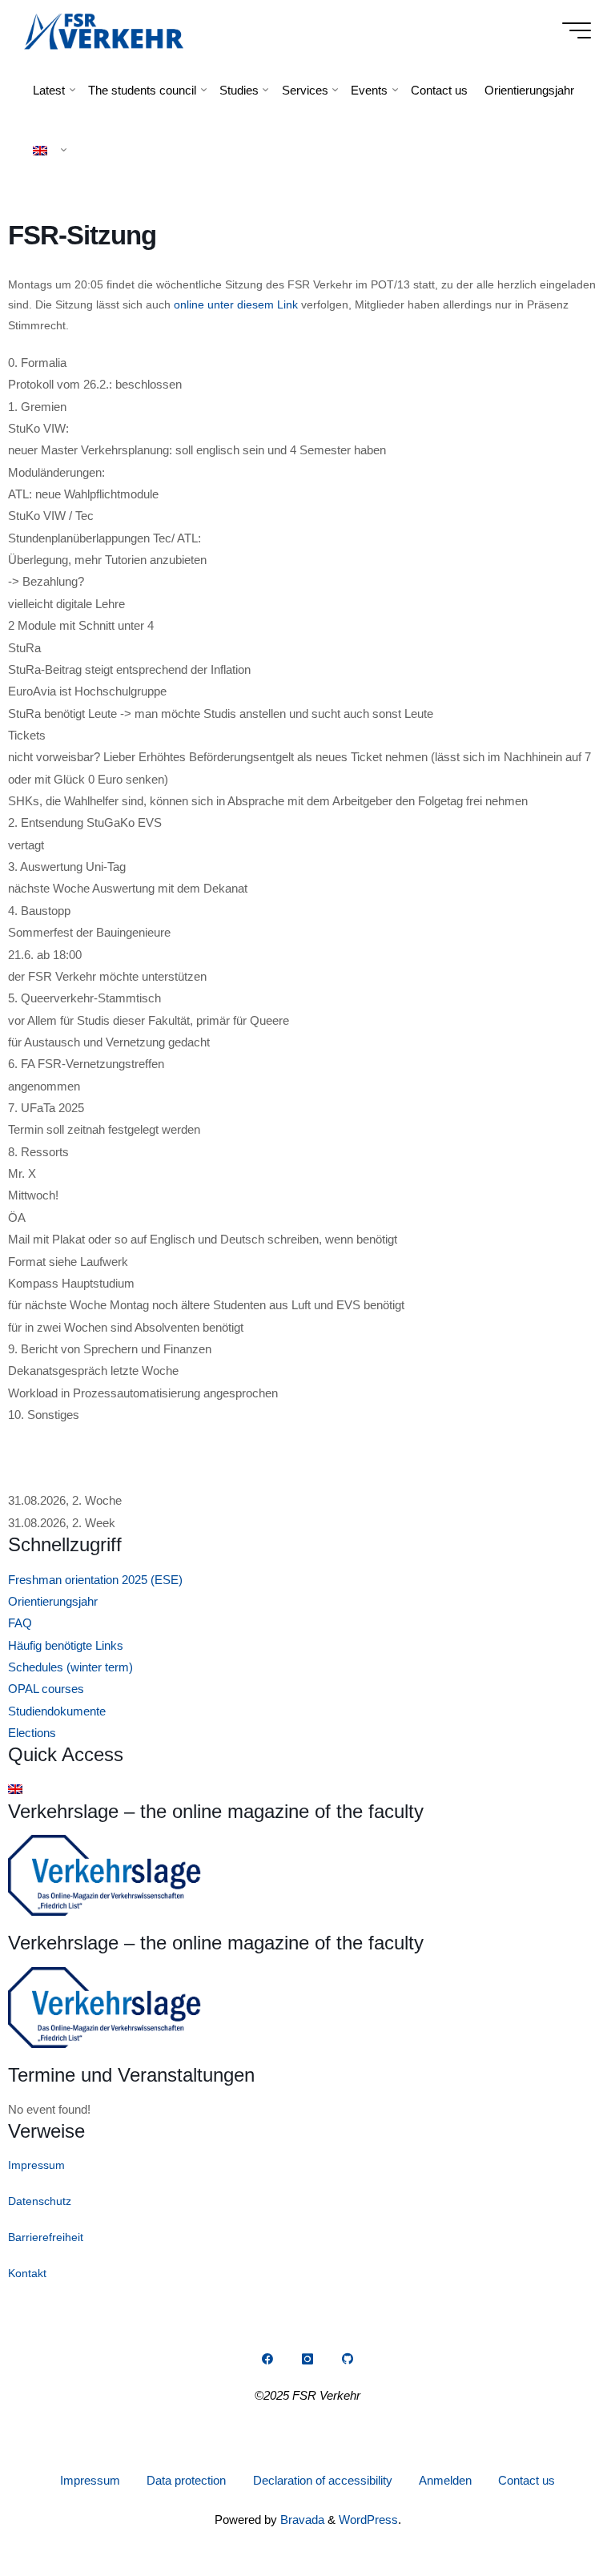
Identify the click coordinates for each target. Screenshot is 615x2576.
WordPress (368, 2520)
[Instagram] (307, 2359)
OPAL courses (46, 1689)
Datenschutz (40, 2201)
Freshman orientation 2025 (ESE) (95, 1580)
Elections (32, 1733)
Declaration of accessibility (323, 2480)
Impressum (36, 2165)
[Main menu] (577, 30)
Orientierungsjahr (53, 1601)
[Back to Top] (553, 2514)
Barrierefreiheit (46, 2237)
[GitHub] (348, 2359)
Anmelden (445, 2480)
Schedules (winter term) (70, 1667)
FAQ (20, 1623)
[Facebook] (267, 2359)
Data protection (186, 2480)
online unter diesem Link (236, 304)
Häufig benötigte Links (66, 1645)
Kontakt (27, 2273)
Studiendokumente (57, 1711)
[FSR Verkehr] (104, 30)
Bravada (301, 2520)
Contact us (527, 2480)
